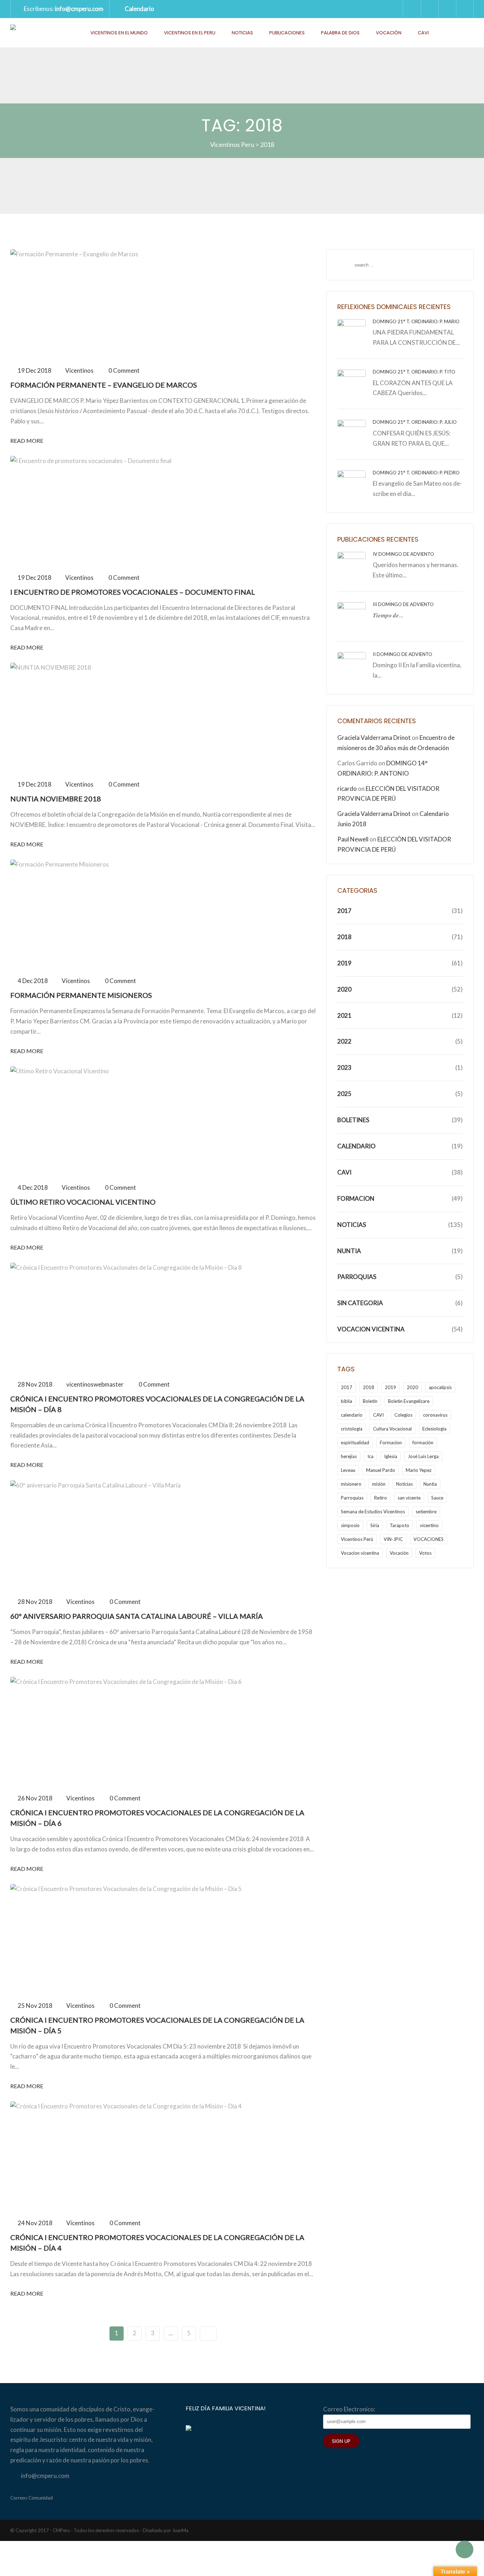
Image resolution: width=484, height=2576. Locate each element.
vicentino (429, 1525)
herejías (349, 1456)
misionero (351, 1484)
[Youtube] (465, 9)
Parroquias (357, 1277)
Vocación (389, 33)
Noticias (242, 33)
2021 (344, 1015)
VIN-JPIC (393, 1539)
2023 (344, 1067)
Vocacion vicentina (360, 1553)
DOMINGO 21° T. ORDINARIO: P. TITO (414, 372)
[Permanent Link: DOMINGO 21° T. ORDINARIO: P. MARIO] (351, 333)
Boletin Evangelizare (409, 1401)
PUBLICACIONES (287, 33)
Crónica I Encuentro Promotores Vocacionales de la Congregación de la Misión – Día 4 (157, 2243)
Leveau (348, 1470)
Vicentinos (79, 370)
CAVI (423, 33)
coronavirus (435, 1415)
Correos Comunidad (32, 2498)
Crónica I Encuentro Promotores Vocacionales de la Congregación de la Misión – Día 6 (157, 1818)
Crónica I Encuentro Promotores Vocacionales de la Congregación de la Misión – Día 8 (157, 1404)
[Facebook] (447, 9)
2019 (344, 963)
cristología (352, 1429)
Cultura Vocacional (392, 1429)
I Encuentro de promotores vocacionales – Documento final (133, 592)
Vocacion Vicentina (371, 1329)
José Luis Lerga (423, 1456)
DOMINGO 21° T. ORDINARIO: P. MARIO (416, 321)
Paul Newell (353, 839)
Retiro (381, 1498)
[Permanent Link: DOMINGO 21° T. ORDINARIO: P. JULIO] (351, 433)
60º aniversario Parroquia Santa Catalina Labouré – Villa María (137, 1616)
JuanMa (180, 2530)
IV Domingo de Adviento (403, 554)
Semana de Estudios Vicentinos (373, 1512)
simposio (350, 1525)
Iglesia (391, 1456)
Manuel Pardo (381, 1470)
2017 (344, 911)
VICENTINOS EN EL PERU (190, 33)
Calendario (139, 9)
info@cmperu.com (79, 9)
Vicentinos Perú (357, 1539)
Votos (425, 1553)
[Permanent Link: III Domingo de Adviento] (351, 615)
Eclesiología (434, 1429)
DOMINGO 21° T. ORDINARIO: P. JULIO (415, 422)
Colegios (403, 1415)
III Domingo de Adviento (403, 604)
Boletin (370, 1401)
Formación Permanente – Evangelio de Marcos (104, 385)
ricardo (347, 789)
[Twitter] (429, 9)
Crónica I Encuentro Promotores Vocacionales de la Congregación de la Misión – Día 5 (157, 2025)
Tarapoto (399, 1525)
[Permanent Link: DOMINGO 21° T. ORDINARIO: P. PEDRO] (351, 484)
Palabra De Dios (340, 33)
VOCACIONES (429, 1539)
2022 (344, 1041)
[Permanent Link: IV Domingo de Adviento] (351, 565)
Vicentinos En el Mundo (119, 33)
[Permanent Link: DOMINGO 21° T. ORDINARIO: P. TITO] (351, 383)
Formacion (356, 1198)
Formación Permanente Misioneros (81, 995)
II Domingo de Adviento (403, 654)
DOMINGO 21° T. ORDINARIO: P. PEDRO (416, 473)
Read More (27, 441)
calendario (352, 1415)
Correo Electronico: (349, 2409)
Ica (370, 1456)
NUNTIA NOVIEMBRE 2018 (56, 799)
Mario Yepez (419, 1470)
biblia (347, 1401)
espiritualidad (355, 1443)
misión (379, 1484)
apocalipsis (440, 1387)
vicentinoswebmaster (95, 1384)
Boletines (353, 1120)
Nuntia (349, 1251)
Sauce (437, 1498)
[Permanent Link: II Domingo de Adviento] (351, 665)
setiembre (426, 1512)
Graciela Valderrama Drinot (374, 738)
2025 (344, 1094)
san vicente (409, 1498)
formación (423, 1443)
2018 (344, 937)
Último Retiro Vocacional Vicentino (83, 1202)
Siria (375, 1525)
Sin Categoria (360, 1303)
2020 (344, 989)
